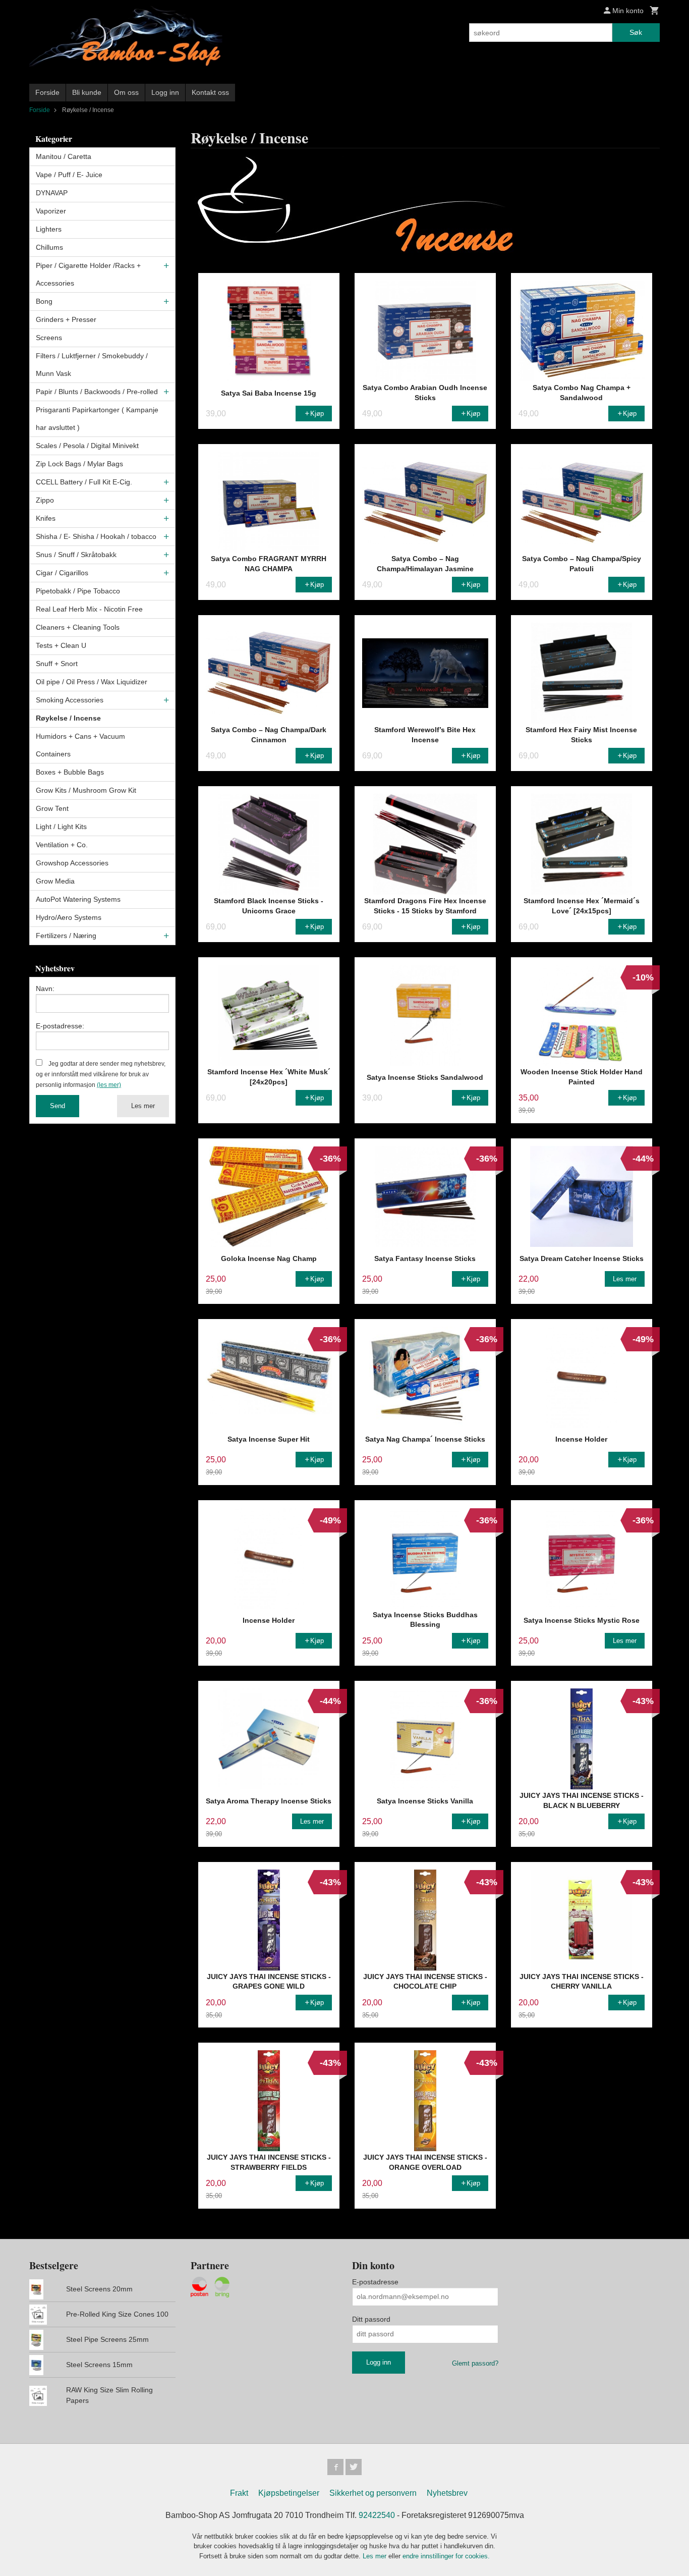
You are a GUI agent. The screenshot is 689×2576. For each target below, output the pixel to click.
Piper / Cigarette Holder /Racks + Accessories (88, 274)
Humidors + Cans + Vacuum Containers (80, 745)
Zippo (45, 500)
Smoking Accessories (70, 700)
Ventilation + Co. (62, 845)
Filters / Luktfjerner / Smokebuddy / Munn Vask (92, 365)
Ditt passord (371, 2319)
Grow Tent (52, 808)
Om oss (126, 92)
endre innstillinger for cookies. (446, 2556)
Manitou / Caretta (64, 156)
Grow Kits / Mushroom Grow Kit (86, 790)
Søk (636, 32)
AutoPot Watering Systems (78, 899)
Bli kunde (87, 92)
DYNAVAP (52, 193)
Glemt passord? (475, 2363)
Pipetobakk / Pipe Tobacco (78, 591)
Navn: (45, 989)
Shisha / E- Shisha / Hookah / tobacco (96, 536)
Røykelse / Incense (68, 718)
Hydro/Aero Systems (69, 917)
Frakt (239, 2493)
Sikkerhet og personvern (373, 2493)
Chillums (49, 247)
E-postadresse (375, 2282)
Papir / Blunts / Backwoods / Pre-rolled (97, 392)
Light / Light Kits (61, 827)
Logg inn (165, 92)
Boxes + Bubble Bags (70, 772)
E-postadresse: (60, 1026)
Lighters (49, 229)
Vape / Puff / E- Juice (69, 175)
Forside (47, 92)
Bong (44, 301)
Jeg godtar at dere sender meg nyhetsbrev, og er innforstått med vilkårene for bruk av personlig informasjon (101, 1074)
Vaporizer (51, 211)
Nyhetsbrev (447, 2493)
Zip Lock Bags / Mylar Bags (79, 464)
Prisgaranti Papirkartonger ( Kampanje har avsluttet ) (97, 419)
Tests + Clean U (61, 645)
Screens (49, 338)
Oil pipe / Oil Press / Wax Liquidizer (92, 682)
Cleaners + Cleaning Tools (78, 627)
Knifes (46, 518)
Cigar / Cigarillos (62, 573)
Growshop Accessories (72, 863)
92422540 (377, 2515)
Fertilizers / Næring (66, 936)
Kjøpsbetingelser (289, 2493)
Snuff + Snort (57, 664)
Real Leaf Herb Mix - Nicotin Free (89, 609)
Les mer (143, 1106)
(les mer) (109, 1085)
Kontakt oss (210, 92)
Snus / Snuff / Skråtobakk (76, 555)
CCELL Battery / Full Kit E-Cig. (84, 482)
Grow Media (55, 881)
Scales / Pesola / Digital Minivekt (87, 446)
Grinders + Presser (66, 319)
